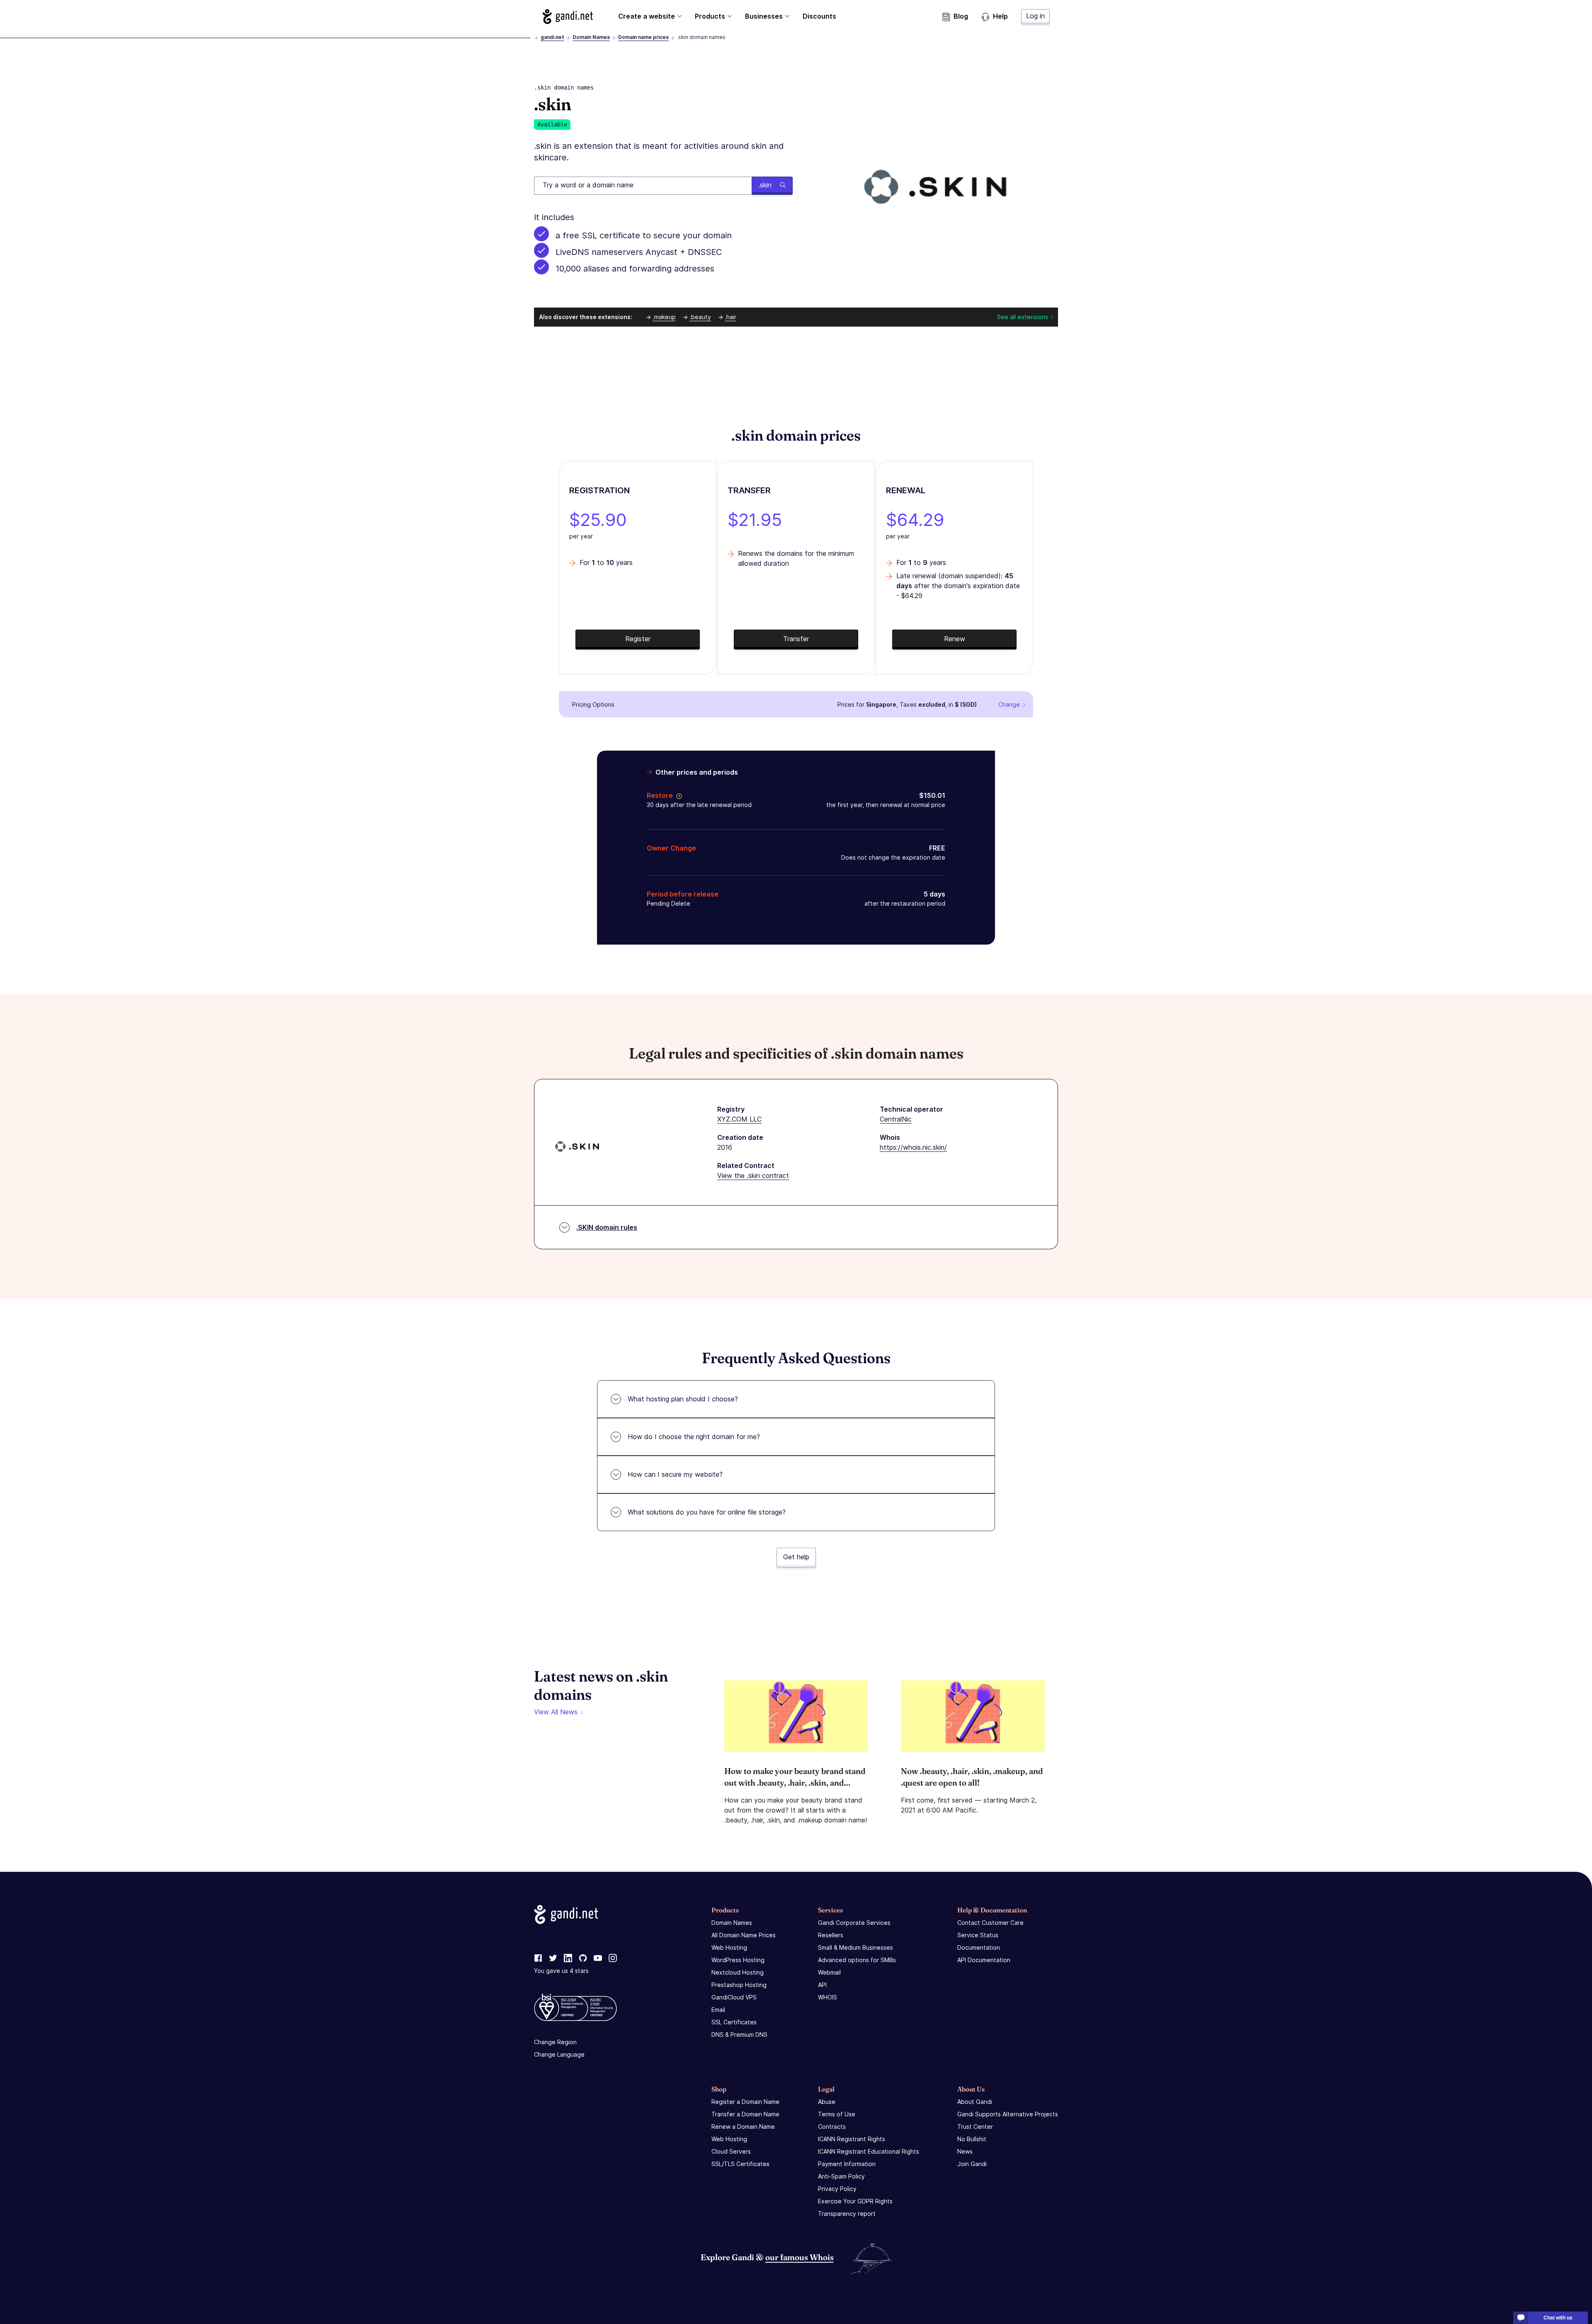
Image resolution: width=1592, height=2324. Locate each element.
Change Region (555, 2042)
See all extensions (1023, 317)
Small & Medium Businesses (855, 1947)
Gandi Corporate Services (854, 1923)
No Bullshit (972, 2139)
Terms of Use (837, 2114)
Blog (961, 16)
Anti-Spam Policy (841, 2176)
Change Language (559, 2054)
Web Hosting (729, 1947)
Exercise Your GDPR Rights (855, 2201)
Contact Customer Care (990, 1923)
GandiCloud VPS (734, 1997)
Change (1009, 704)
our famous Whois (800, 2257)
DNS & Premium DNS (739, 2034)
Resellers (831, 1935)
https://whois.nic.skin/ (913, 1147)
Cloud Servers (731, 2151)
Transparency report (847, 2214)
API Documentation (984, 1960)
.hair (730, 317)
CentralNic (896, 1119)
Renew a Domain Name (743, 2126)
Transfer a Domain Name (745, 2114)
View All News (556, 1712)
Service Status (978, 1935)
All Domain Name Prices (744, 1935)
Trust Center (975, 2126)
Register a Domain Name (745, 2102)
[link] (538, 1958)
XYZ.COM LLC (739, 1119)
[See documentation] (677, 795)
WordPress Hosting (738, 1960)
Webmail (829, 1972)
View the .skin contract (753, 1175)
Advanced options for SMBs (857, 1960)
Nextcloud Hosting (738, 1972)
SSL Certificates (734, 2022)
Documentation (979, 1947)
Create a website (647, 16)
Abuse (827, 2102)
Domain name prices (643, 37)
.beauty (700, 317)
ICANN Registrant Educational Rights (869, 2151)
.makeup (664, 317)
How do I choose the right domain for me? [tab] (694, 1437)
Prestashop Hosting (739, 1985)
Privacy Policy (837, 2189)
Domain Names (591, 37)
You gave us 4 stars (561, 1971)
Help (1000, 16)
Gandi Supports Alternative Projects (1008, 2114)
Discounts (819, 16)
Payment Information (847, 2164)
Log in (1035, 16)
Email (718, 2010)
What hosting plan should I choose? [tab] (683, 1399)
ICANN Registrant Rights (852, 2139)
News (965, 2151)
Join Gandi (972, 2164)
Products (710, 16)
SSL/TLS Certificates (740, 2164)
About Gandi (975, 2102)
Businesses (764, 16)
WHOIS (828, 1997)
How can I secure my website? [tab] (675, 1474)
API (822, 1985)
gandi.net (552, 37)
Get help (796, 1557)
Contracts (832, 2126)
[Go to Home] (568, 17)
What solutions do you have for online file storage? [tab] (707, 1512)
